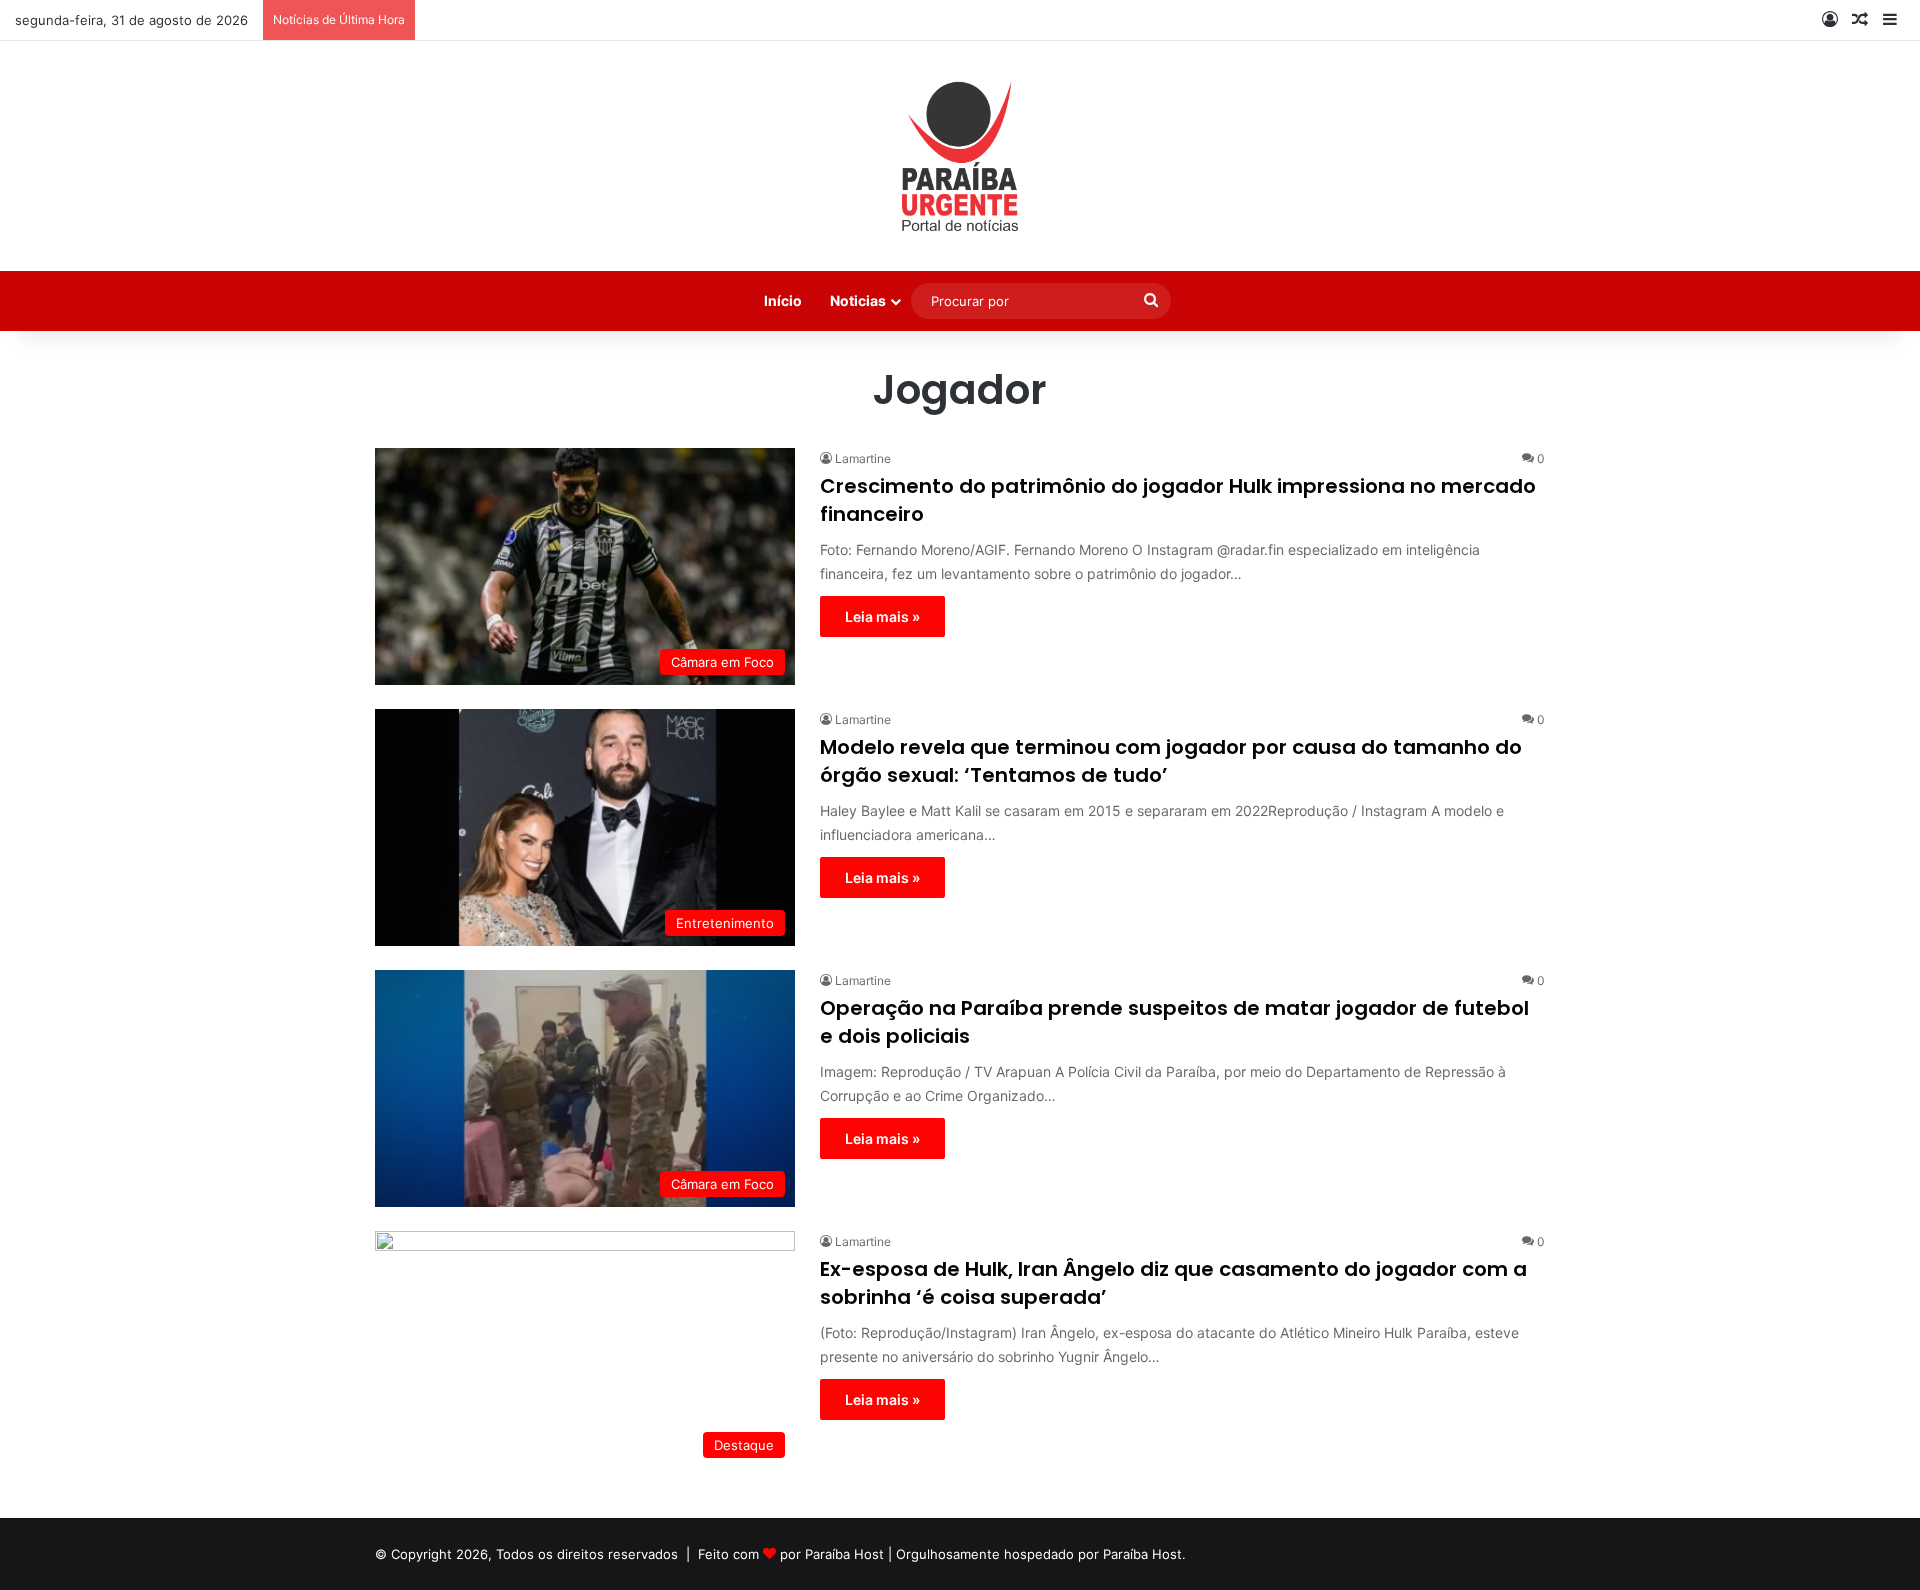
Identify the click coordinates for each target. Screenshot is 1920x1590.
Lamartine (863, 458)
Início (783, 300)
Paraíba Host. (1144, 1554)
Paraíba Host (844, 1554)
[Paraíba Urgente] (960, 156)
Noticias (858, 300)
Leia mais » (882, 616)
